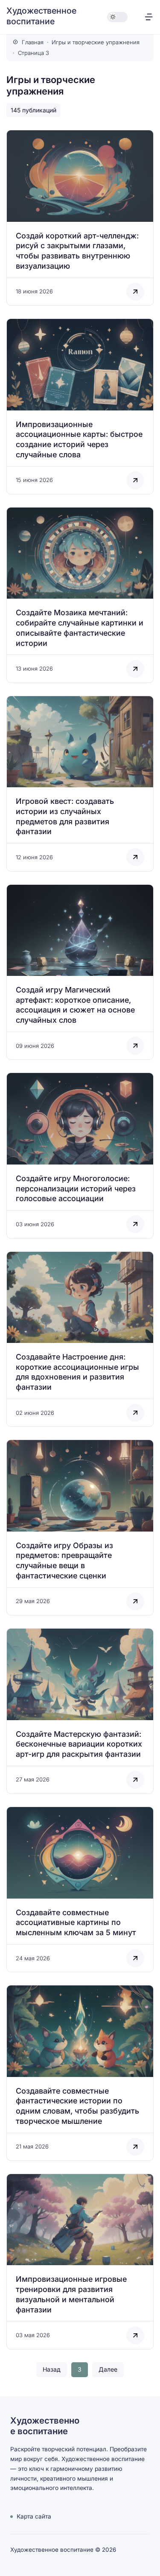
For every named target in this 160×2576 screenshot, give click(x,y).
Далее (108, 2369)
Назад (52, 2369)
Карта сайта (34, 2516)
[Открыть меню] (149, 17)
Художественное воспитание (41, 16)
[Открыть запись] (80, 218)
